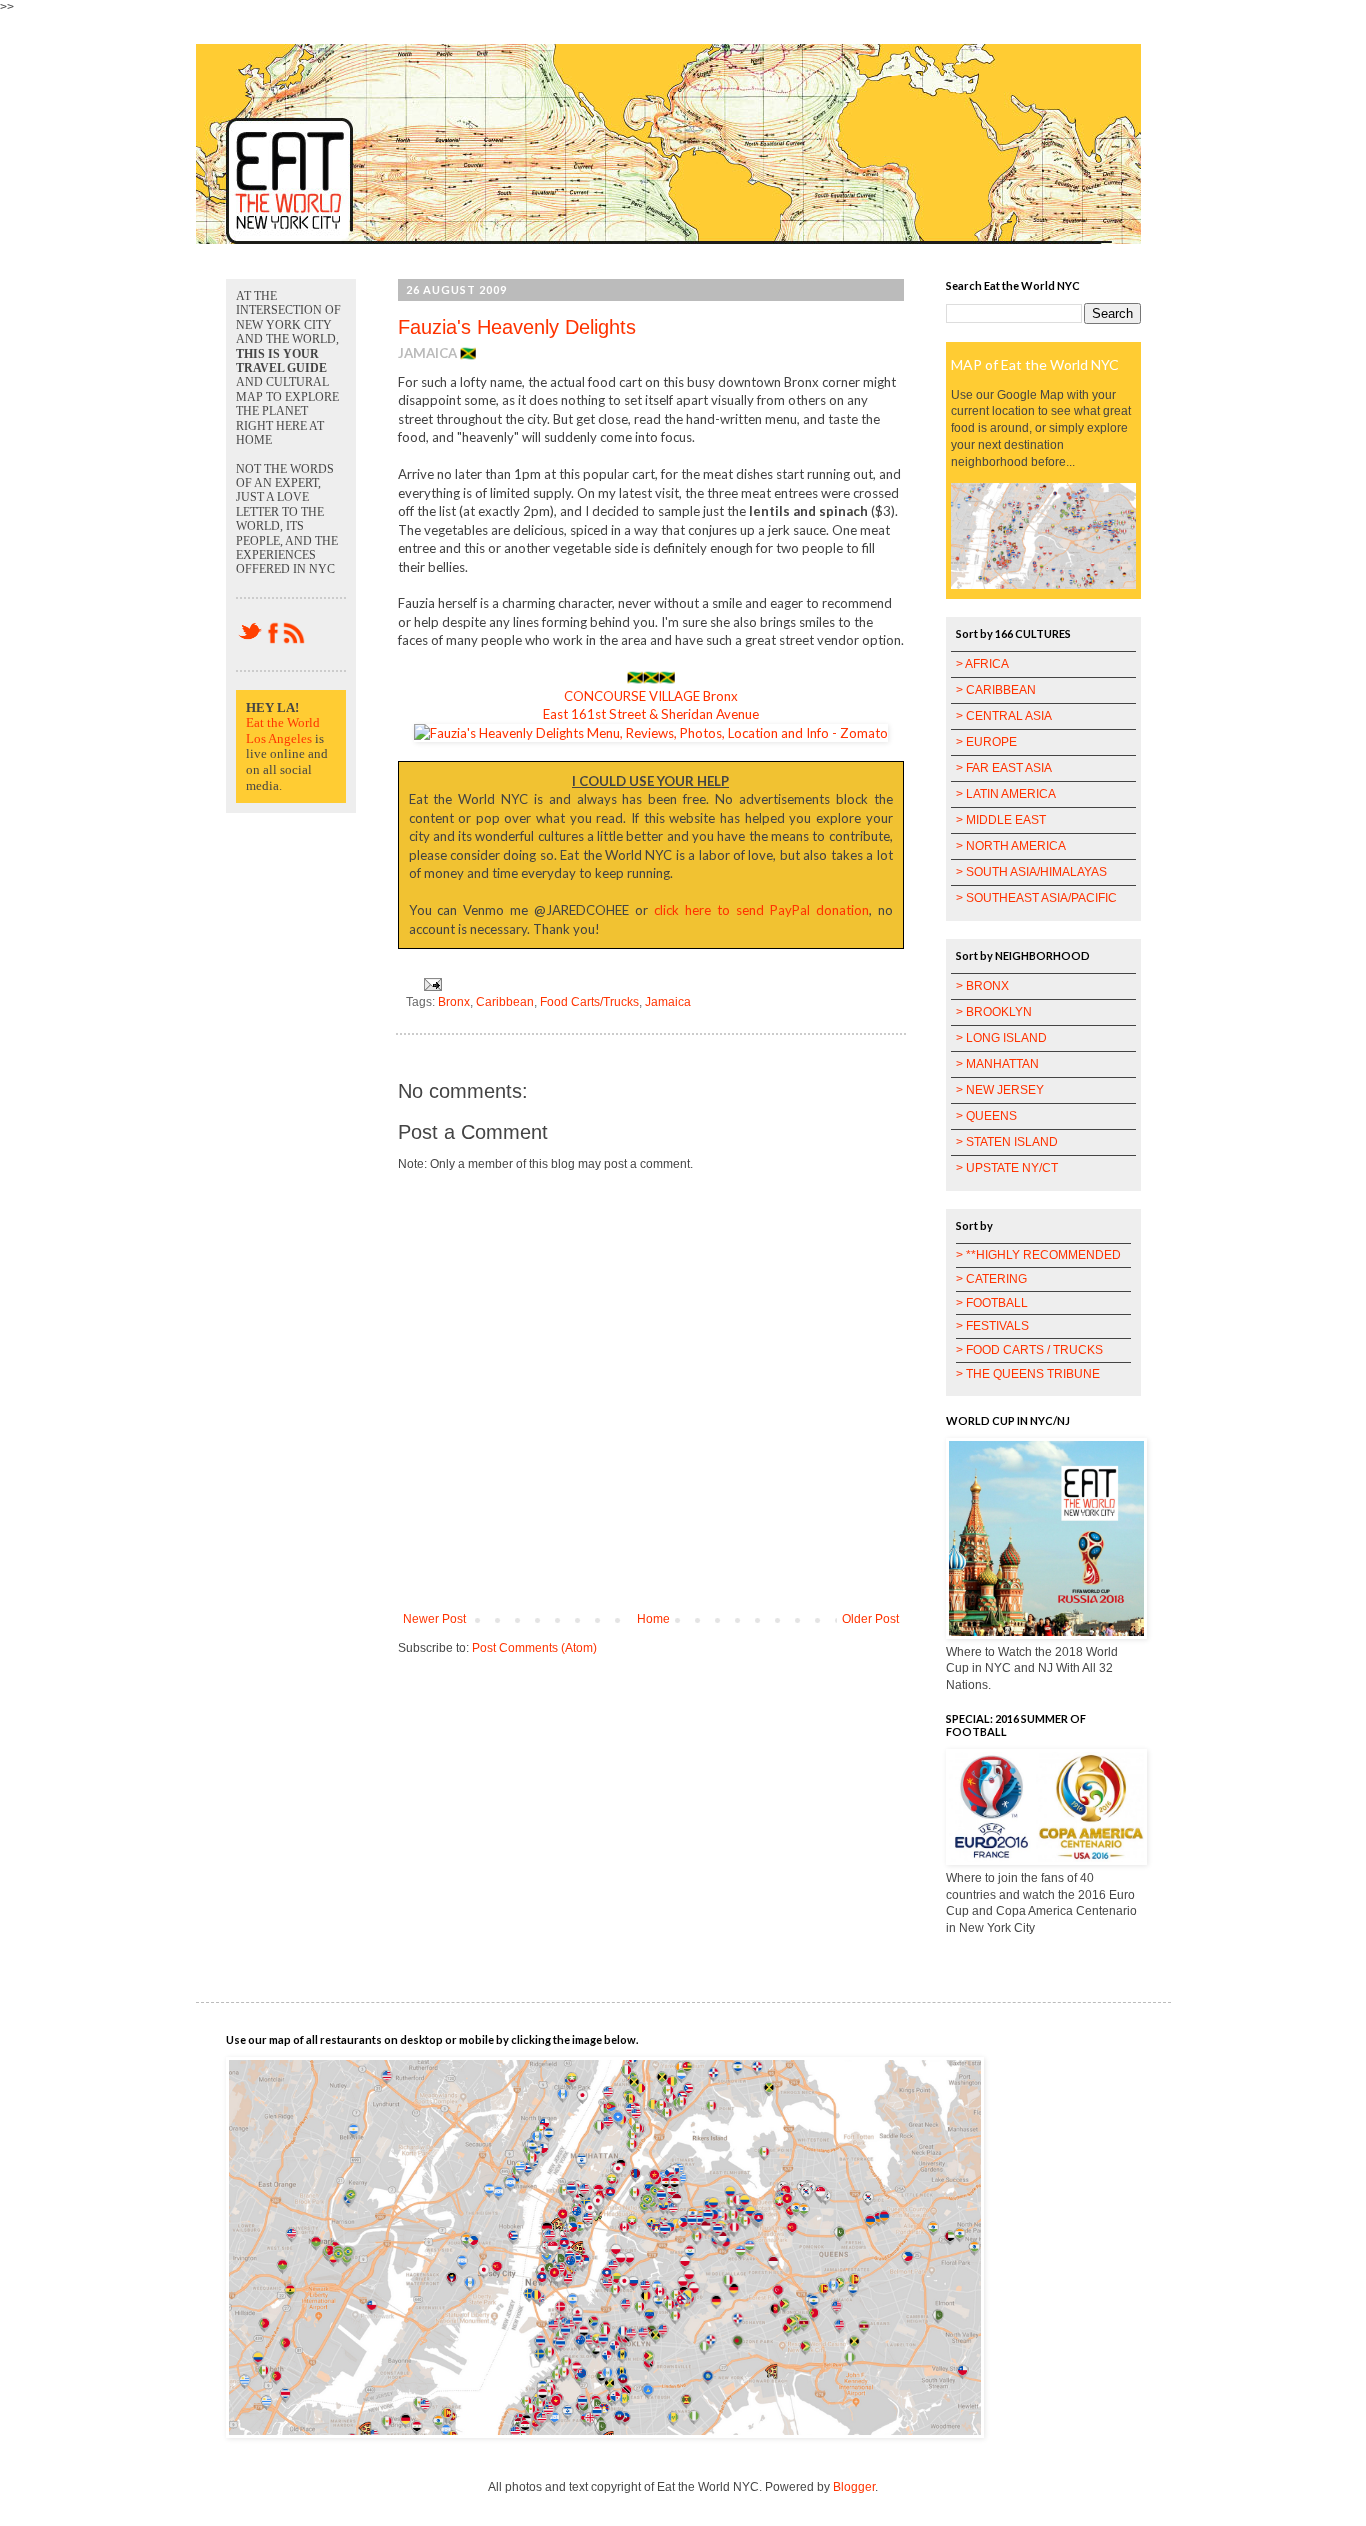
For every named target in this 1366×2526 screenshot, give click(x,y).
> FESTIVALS (992, 1326)
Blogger (854, 2487)
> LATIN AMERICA (1006, 794)
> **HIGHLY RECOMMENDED (1038, 1255)
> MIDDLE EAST (1001, 820)
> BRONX (982, 986)
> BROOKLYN (994, 1012)
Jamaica (668, 1002)
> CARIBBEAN (996, 690)
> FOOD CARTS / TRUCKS (1029, 1350)
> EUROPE (986, 742)
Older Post (870, 1619)
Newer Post (434, 1619)
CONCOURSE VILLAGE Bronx (651, 696)
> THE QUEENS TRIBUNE (1028, 1374)
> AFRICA (982, 664)
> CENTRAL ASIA (1004, 716)
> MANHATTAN (997, 1064)
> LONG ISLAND (1001, 1038)
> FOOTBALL (992, 1303)
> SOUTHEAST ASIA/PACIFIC (1036, 898)
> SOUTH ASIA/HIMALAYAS (1031, 872)
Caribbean (505, 1002)
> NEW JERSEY (1000, 1090)
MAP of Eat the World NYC (1035, 364)
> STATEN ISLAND (1007, 1142)
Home (653, 1619)
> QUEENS (986, 1116)
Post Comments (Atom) (534, 1648)
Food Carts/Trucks (589, 1002)
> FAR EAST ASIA (1004, 768)
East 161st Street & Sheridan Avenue (651, 714)
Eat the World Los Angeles (283, 730)
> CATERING (991, 1279)
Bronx (454, 1002)
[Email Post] (430, 983)
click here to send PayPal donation (761, 910)
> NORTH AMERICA (1011, 846)
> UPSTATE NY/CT (1007, 1168)
